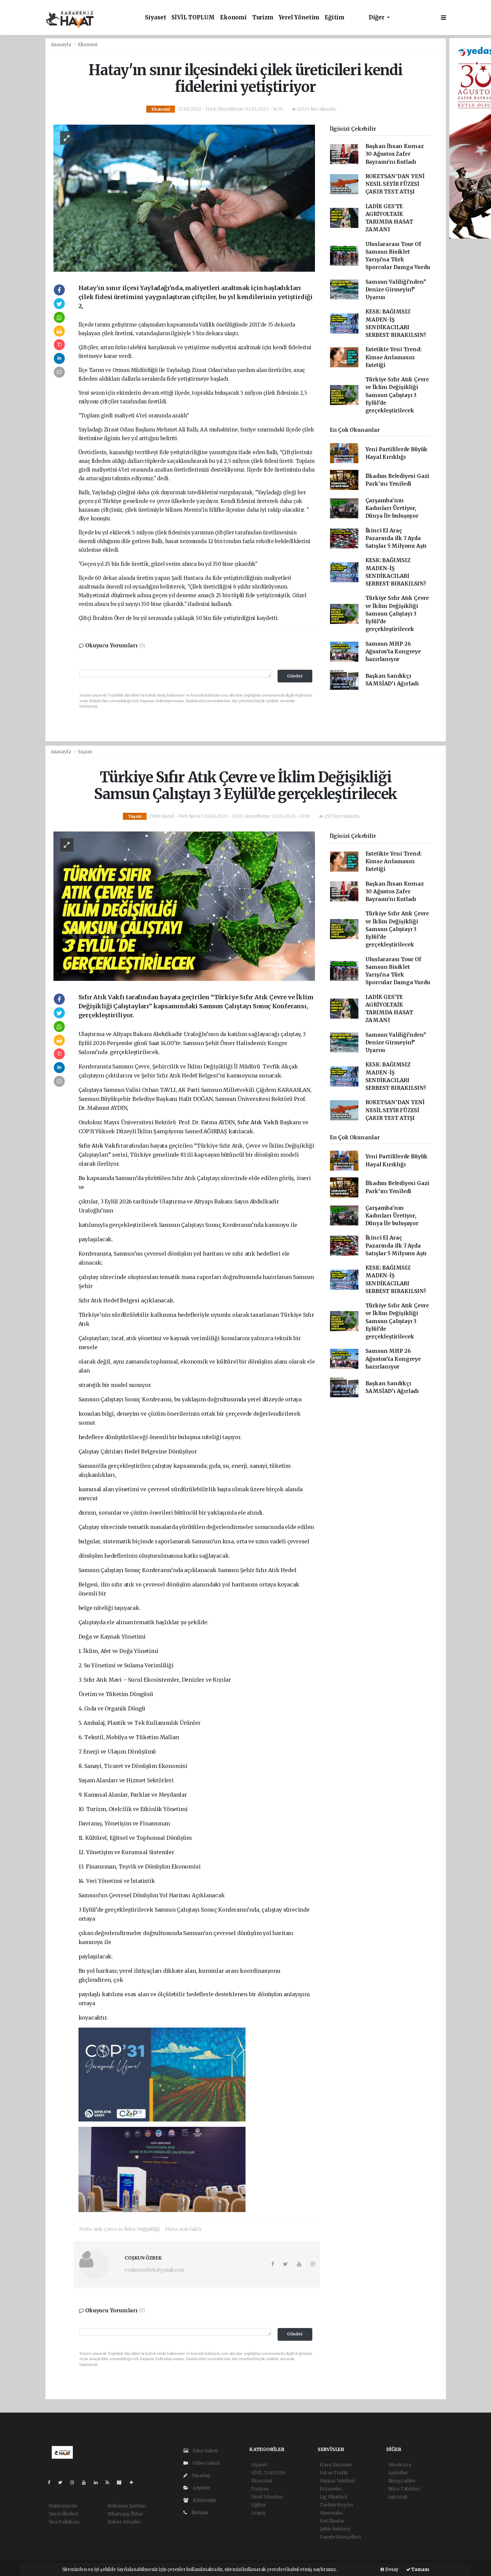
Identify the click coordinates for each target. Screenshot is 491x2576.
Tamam (420, 2569)
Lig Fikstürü (334, 2497)
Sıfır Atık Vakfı (259, 1122)
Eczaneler (331, 2489)
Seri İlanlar (332, 2521)
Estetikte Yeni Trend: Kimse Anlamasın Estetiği (393, 357)
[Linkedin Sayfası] (99, 2482)
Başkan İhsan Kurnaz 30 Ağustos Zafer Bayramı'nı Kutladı (395, 154)
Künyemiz (204, 2500)
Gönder (295, 676)
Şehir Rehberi (335, 2529)
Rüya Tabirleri (404, 2489)
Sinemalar (331, 2513)
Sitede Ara (400, 2465)
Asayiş (258, 2513)
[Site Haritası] (122, 2482)
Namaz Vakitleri (337, 2481)
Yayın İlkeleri (63, 2514)
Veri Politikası (64, 2522)
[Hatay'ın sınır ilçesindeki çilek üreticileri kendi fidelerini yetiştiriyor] (184, 198)
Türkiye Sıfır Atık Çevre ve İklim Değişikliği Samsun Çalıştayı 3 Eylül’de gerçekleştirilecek (397, 395)
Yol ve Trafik (334, 2473)
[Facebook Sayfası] (52, 2482)
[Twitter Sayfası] (63, 2482)
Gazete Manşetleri (340, 2537)
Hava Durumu (336, 2465)
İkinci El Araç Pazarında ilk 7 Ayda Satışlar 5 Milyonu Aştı (396, 538)
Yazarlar (201, 2475)
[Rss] (110, 2482)
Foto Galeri (205, 2451)
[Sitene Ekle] (134, 2482)
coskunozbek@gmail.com (154, 2270)
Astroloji (398, 2497)
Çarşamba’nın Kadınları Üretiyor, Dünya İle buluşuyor (392, 508)
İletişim (199, 2513)
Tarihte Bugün (336, 2505)
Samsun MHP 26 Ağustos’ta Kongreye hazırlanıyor (393, 652)
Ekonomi (233, 18)
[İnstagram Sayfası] (75, 2482)
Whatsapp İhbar (125, 2514)
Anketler (398, 2473)
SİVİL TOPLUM (193, 18)
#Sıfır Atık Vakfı (183, 2229)
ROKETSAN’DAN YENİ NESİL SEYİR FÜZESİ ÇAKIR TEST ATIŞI (395, 184)
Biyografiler (402, 2481)
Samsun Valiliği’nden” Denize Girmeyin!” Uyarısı (396, 290)
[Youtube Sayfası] (87, 2482)
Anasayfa (61, 45)
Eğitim (335, 18)
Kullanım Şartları (127, 2506)
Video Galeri (205, 2463)
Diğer (377, 18)
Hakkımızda (63, 2506)
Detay (391, 2569)
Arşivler (201, 2488)
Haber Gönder (124, 2522)
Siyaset (156, 18)
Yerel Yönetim (299, 18)
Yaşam (85, 752)
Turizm (263, 18)
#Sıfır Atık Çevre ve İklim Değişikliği (119, 2229)
